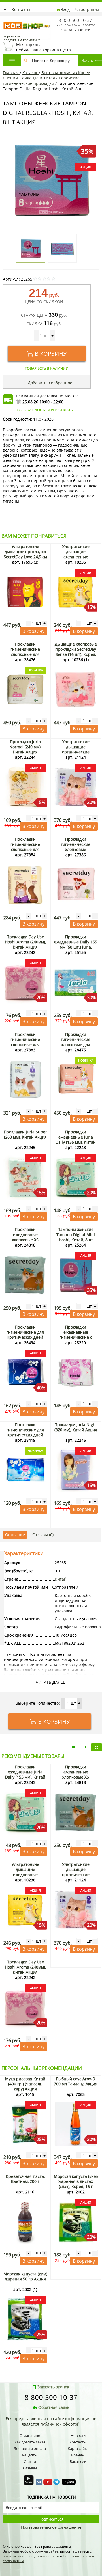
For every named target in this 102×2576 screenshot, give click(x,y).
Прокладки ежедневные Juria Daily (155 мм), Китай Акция (76, 1140)
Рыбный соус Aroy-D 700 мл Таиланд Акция (76, 2081)
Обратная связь (54, 2407)
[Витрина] (96, 1747)
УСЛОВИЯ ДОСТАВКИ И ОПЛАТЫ (45, 410)
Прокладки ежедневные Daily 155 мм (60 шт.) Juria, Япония (76, 944)
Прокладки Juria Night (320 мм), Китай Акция (76, 1427)
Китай (61, 1579)
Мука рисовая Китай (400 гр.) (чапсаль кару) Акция (25, 2084)
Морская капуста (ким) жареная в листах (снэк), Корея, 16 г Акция (76, 2184)
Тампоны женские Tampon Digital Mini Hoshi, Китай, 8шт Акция (76, 1237)
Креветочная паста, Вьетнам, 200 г (25, 2179)
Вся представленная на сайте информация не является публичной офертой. (51, 2421)
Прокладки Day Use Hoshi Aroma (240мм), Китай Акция (25, 942)
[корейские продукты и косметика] (6, 19)
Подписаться (51, 2519)
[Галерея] (85, 1747)
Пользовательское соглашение (51, 2527)
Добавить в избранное (49, 383)
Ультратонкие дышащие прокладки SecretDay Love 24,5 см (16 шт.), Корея (25, 554)
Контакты (21, 9)
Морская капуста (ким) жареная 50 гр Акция (25, 2276)
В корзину (51, 354)
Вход (65, 9)
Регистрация (87, 9)
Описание (15, 1535)
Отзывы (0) (43, 1535)
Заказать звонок (75, 30)
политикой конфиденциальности (31, 2556)
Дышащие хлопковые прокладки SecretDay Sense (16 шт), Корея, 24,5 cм (76, 652)
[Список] (74, 1747)
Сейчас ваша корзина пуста (43, 47)
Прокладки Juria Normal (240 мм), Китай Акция (25, 747)
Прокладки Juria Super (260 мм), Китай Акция (25, 1134)
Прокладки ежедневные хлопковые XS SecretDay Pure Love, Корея (25, 1240)
